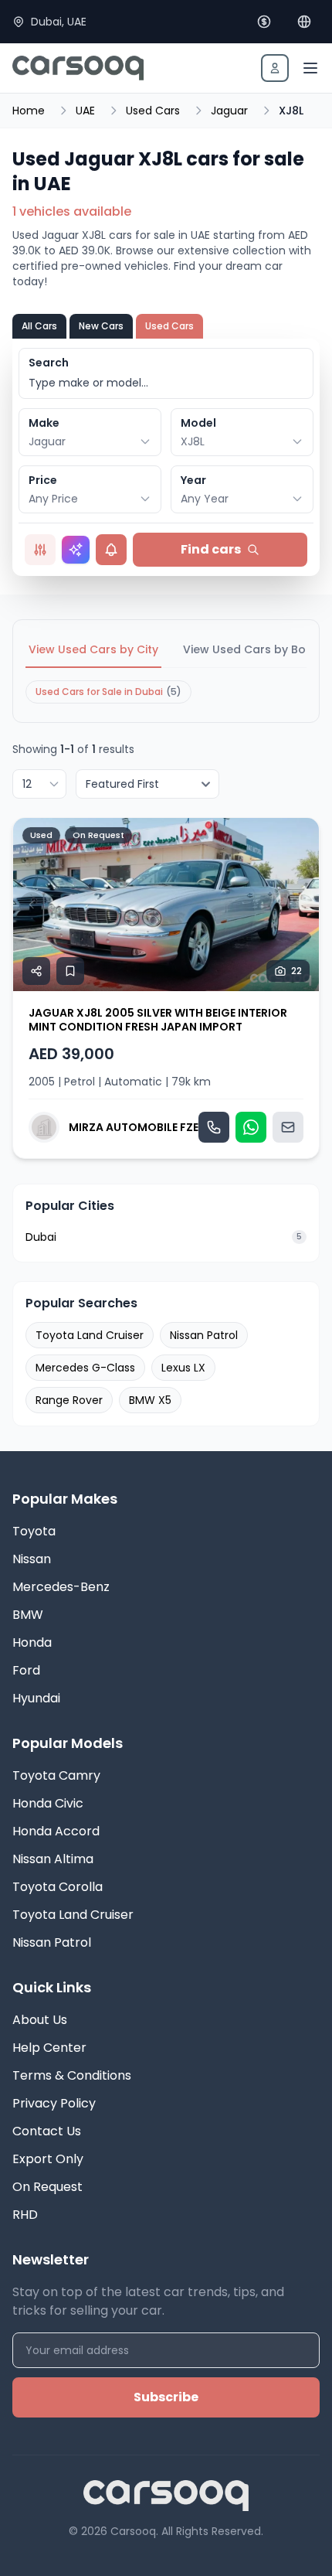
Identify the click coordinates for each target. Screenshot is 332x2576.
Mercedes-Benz (61, 1587)
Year (193, 480)
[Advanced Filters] (40, 550)
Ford (26, 1670)
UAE (85, 111)
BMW (28, 1615)
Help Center (49, 2048)
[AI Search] (76, 550)
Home (29, 111)
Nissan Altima (53, 1859)
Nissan (32, 1559)
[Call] (214, 1127)
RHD (25, 2215)
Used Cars (153, 111)
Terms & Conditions (72, 2075)
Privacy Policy (54, 2103)
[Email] (288, 1127)
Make (44, 423)
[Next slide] (300, 905)
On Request (47, 2187)
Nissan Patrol (204, 1335)
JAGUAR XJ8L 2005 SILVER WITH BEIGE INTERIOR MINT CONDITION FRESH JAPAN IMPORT (158, 1020)
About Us (40, 2020)
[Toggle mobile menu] (310, 68)
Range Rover (69, 1400)
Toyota (34, 1531)
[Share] (36, 971)
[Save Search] (111, 550)
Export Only (48, 2159)
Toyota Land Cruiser (90, 1335)
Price (43, 480)
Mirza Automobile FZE (134, 1127)
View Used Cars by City (93, 649)
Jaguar (229, 111)
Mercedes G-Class (85, 1368)
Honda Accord (56, 1831)
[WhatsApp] (251, 1127)
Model (198, 423)
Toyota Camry (56, 1775)
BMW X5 (150, 1400)
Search (49, 363)
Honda (32, 1642)
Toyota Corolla (58, 1887)
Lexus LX (183, 1368)
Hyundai (36, 1698)
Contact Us (47, 2131)
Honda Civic (48, 1803)
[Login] (275, 68)
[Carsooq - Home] (78, 68)
